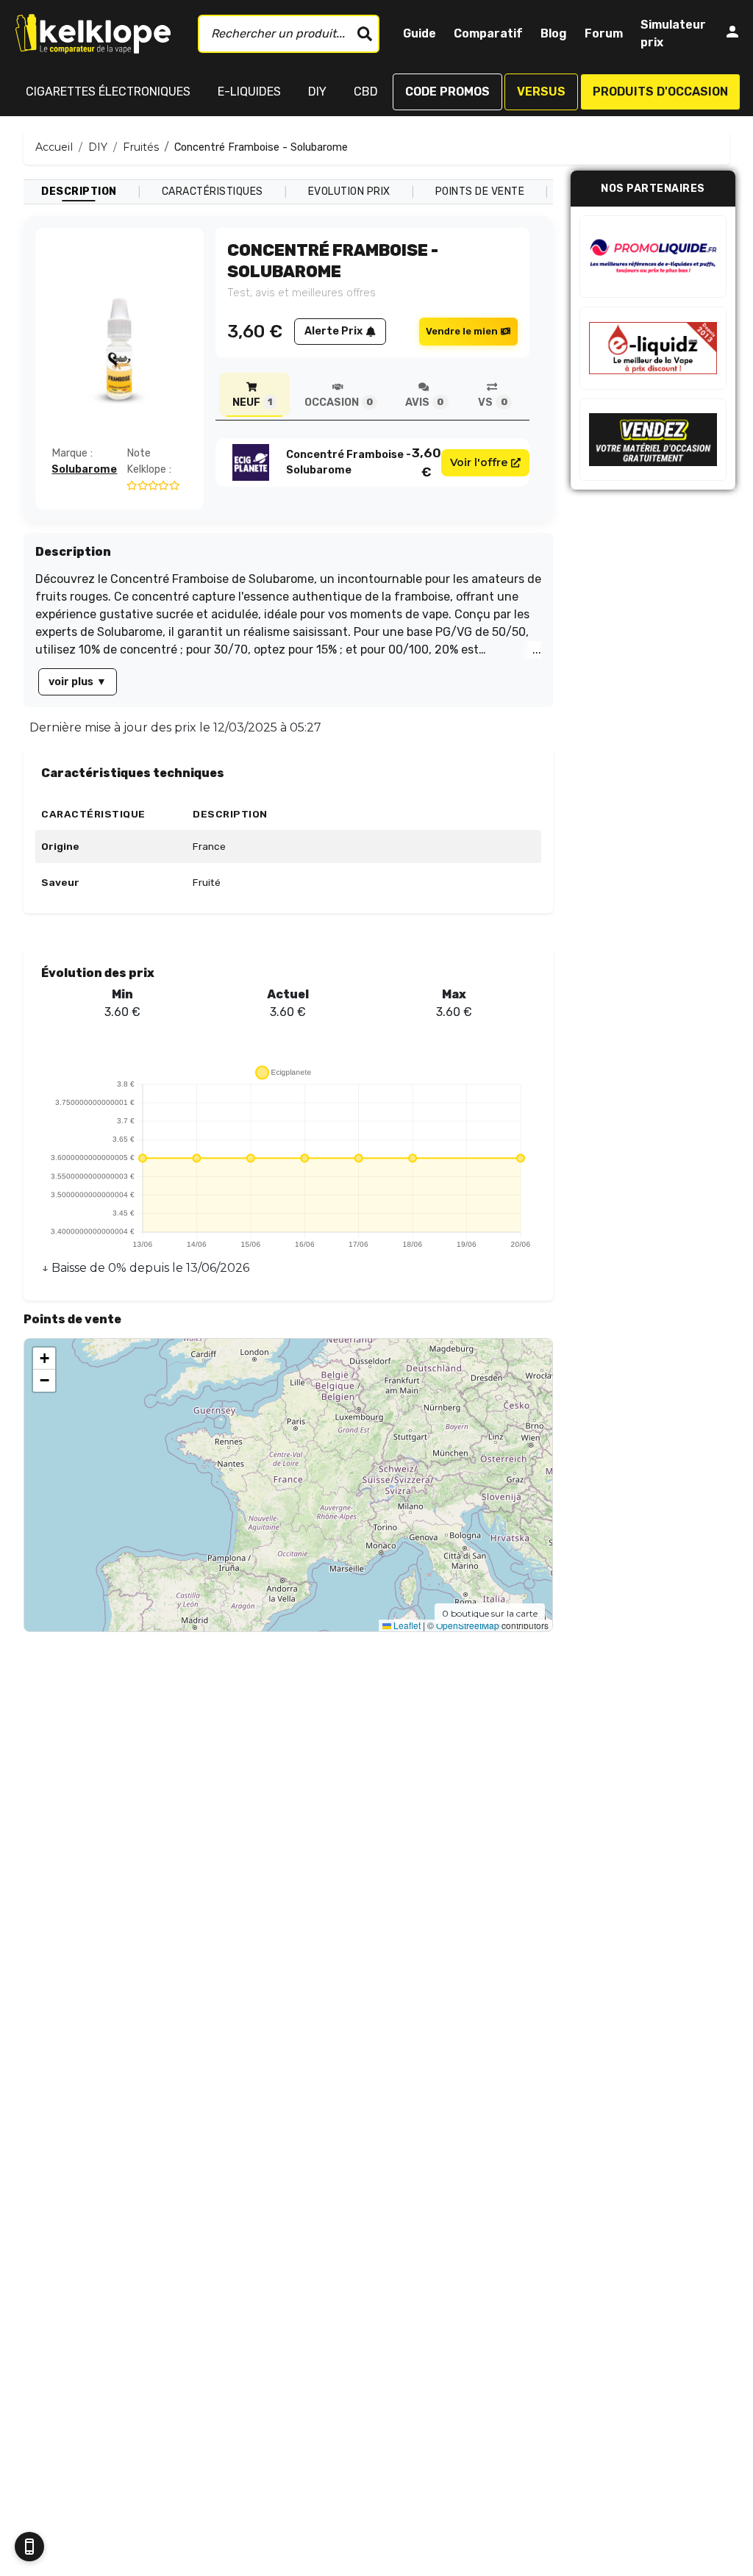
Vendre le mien (462, 331)
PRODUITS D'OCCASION (660, 92)
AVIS (424, 402)
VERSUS (541, 92)
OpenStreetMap (468, 1625)
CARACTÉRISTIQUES (213, 192)
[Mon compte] (732, 34)
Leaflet (406, 1625)
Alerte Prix (333, 331)
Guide (420, 33)
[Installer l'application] (29, 2547)
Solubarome (84, 469)
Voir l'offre (479, 462)
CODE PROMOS (447, 92)
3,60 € (427, 462)
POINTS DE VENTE (480, 192)
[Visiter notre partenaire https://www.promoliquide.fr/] (653, 257)
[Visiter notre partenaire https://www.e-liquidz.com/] (653, 348)
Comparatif (488, 33)
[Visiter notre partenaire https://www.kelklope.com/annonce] (653, 440)
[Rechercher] (365, 34)
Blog (554, 33)
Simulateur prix (673, 33)
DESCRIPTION (79, 192)
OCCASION (339, 402)
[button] (44, 1359)
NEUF (252, 402)
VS (492, 402)
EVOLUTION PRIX (349, 192)
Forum (604, 33)
